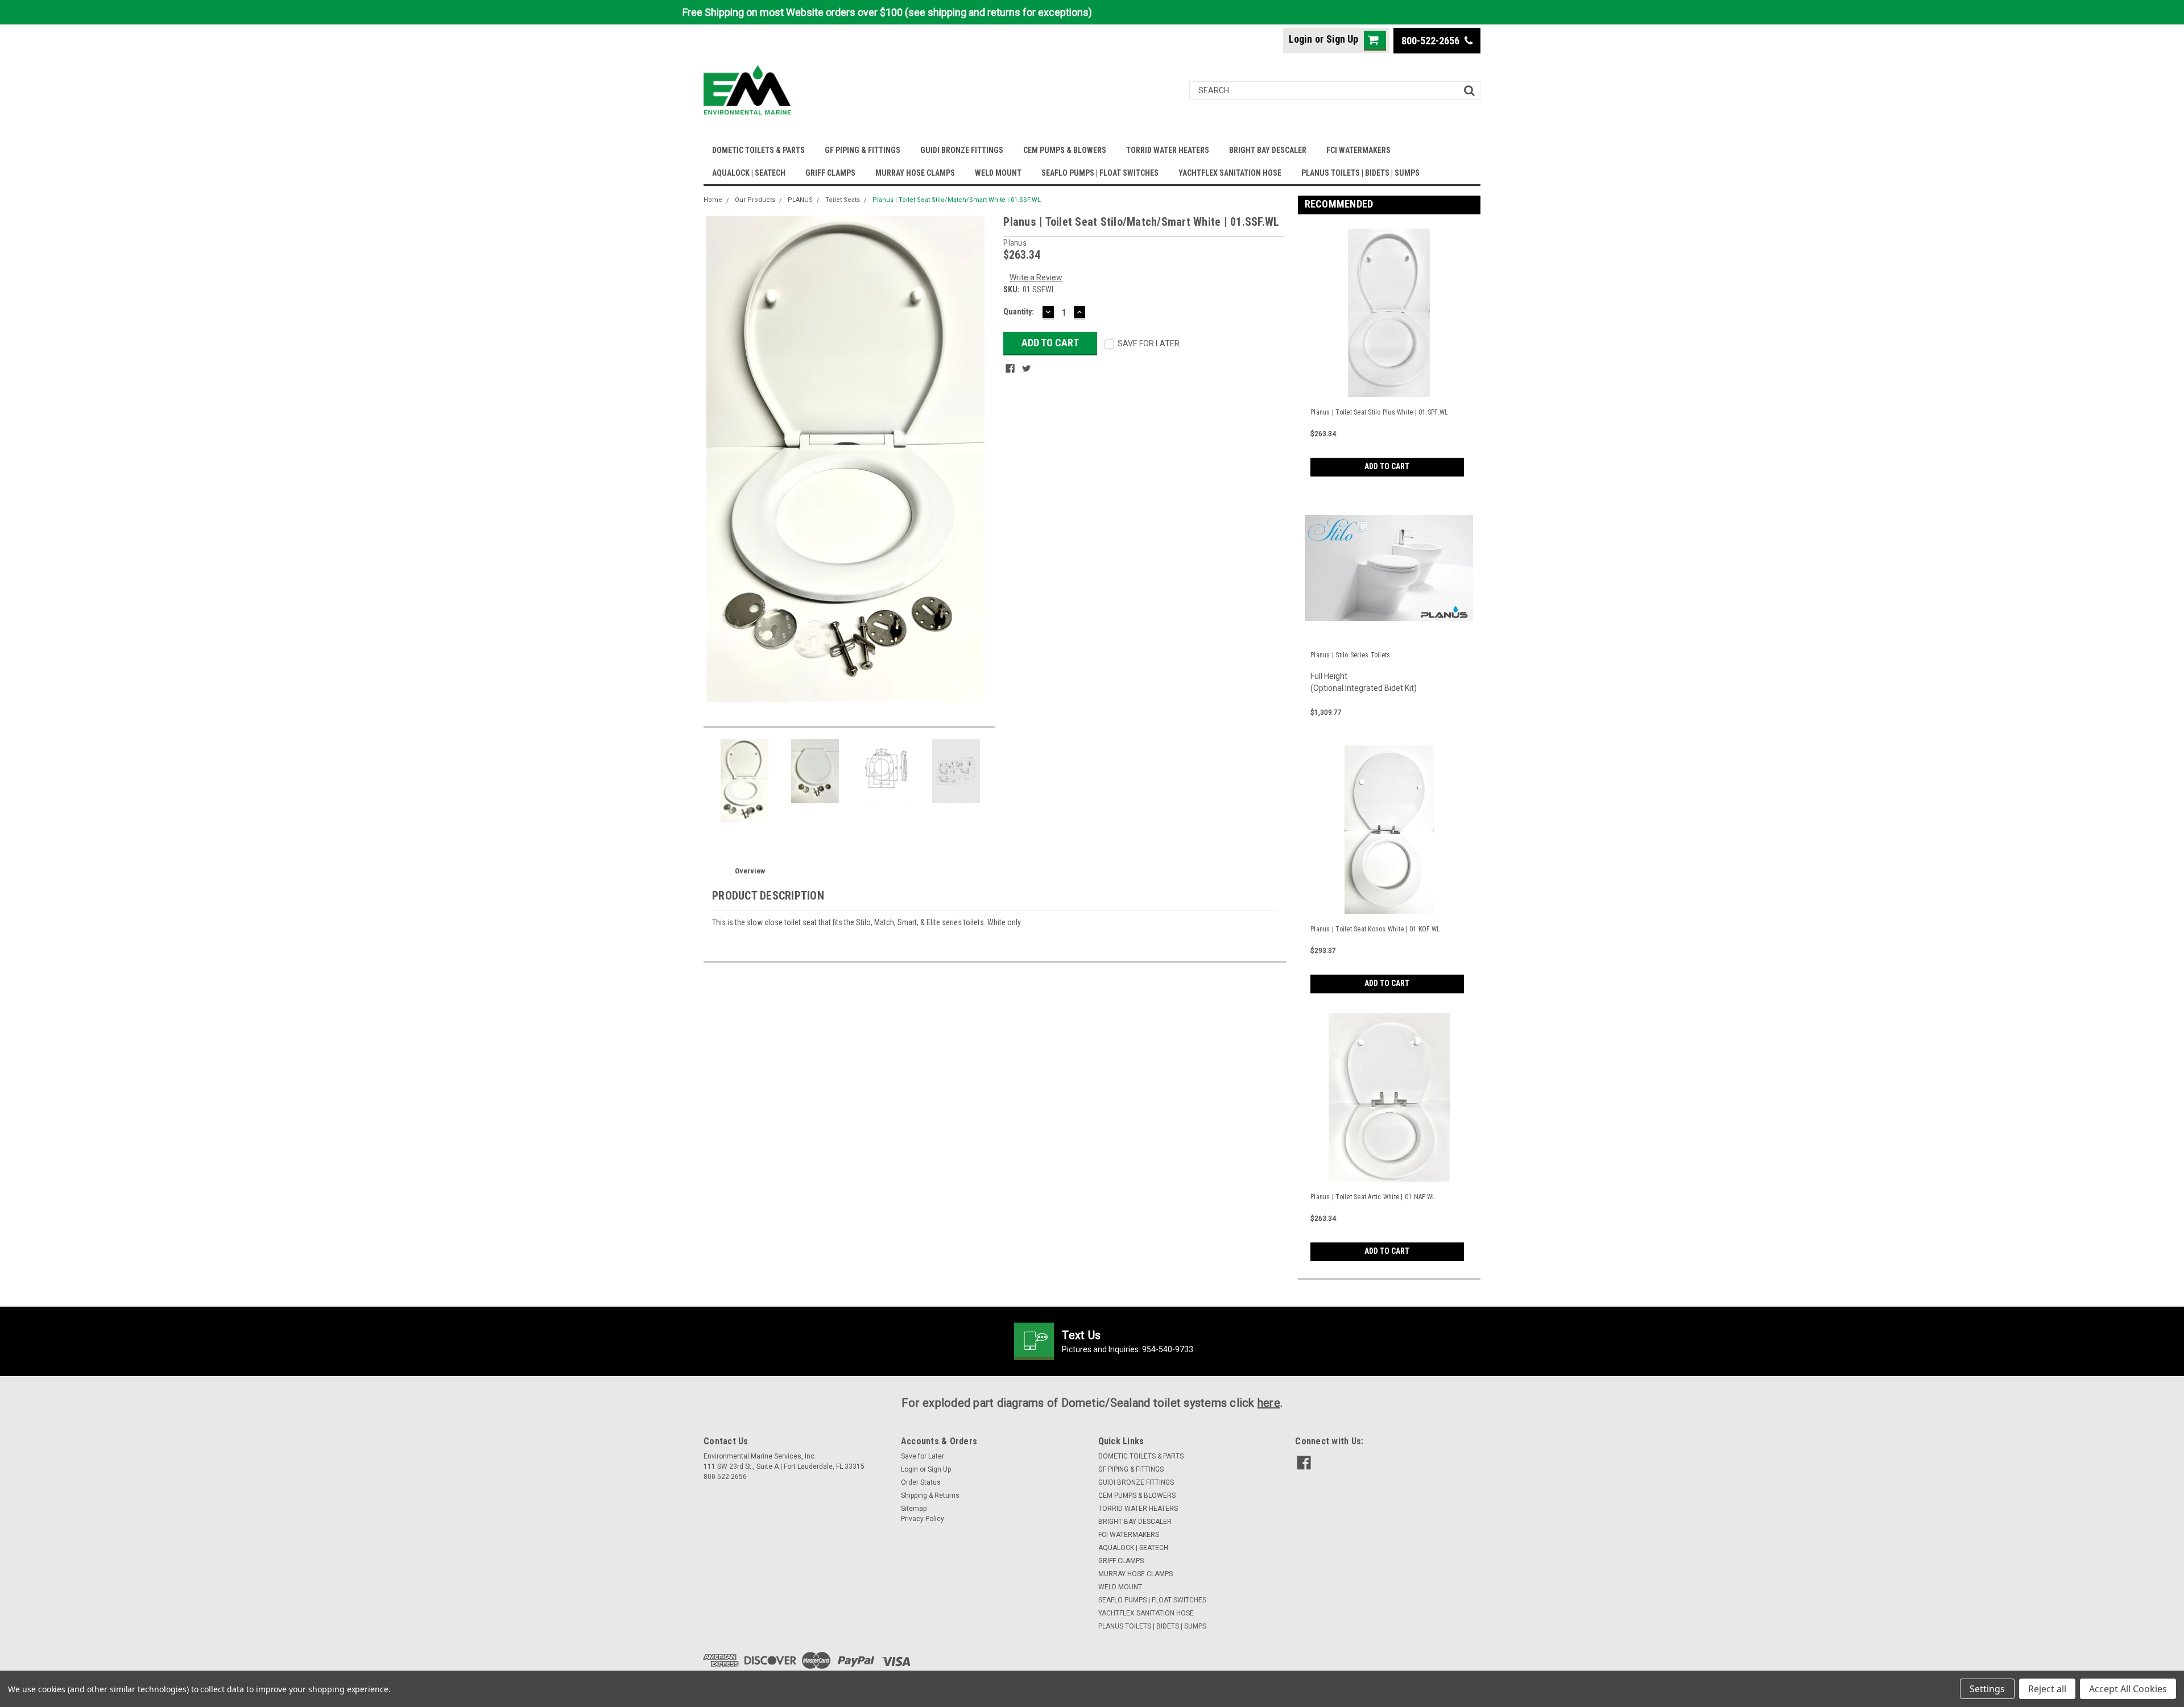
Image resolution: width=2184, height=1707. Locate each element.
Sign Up (1342, 39)
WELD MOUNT (998, 173)
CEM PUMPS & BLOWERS (1065, 150)
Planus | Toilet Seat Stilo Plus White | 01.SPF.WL (1379, 412)
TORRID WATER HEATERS (1168, 150)
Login (1300, 39)
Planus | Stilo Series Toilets (1350, 655)
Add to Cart (1387, 466)
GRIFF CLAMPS (830, 173)
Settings (1987, 1689)
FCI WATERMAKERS (1358, 150)
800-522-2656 (1432, 41)
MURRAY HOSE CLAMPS (915, 173)
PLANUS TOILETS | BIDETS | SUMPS (1360, 173)
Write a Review (1036, 277)
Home (713, 200)
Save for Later (923, 1456)
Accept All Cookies (2128, 1689)
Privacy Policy (923, 1519)
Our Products (755, 200)
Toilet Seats (843, 200)
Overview (750, 871)
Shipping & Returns (930, 1495)
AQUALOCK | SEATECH (749, 173)
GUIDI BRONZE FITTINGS (962, 150)
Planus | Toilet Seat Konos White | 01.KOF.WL (1375, 929)
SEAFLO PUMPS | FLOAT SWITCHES (1100, 173)
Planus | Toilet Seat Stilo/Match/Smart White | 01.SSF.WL (957, 200)
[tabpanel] (1389, 350)
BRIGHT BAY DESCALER (1268, 150)
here (1269, 1403)
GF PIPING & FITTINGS (863, 150)
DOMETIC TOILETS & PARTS (758, 150)
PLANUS (800, 200)
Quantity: (1019, 312)
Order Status (921, 1482)
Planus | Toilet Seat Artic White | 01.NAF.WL (1373, 1197)
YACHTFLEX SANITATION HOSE (1230, 173)
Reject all (2047, 1689)
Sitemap (914, 1509)
